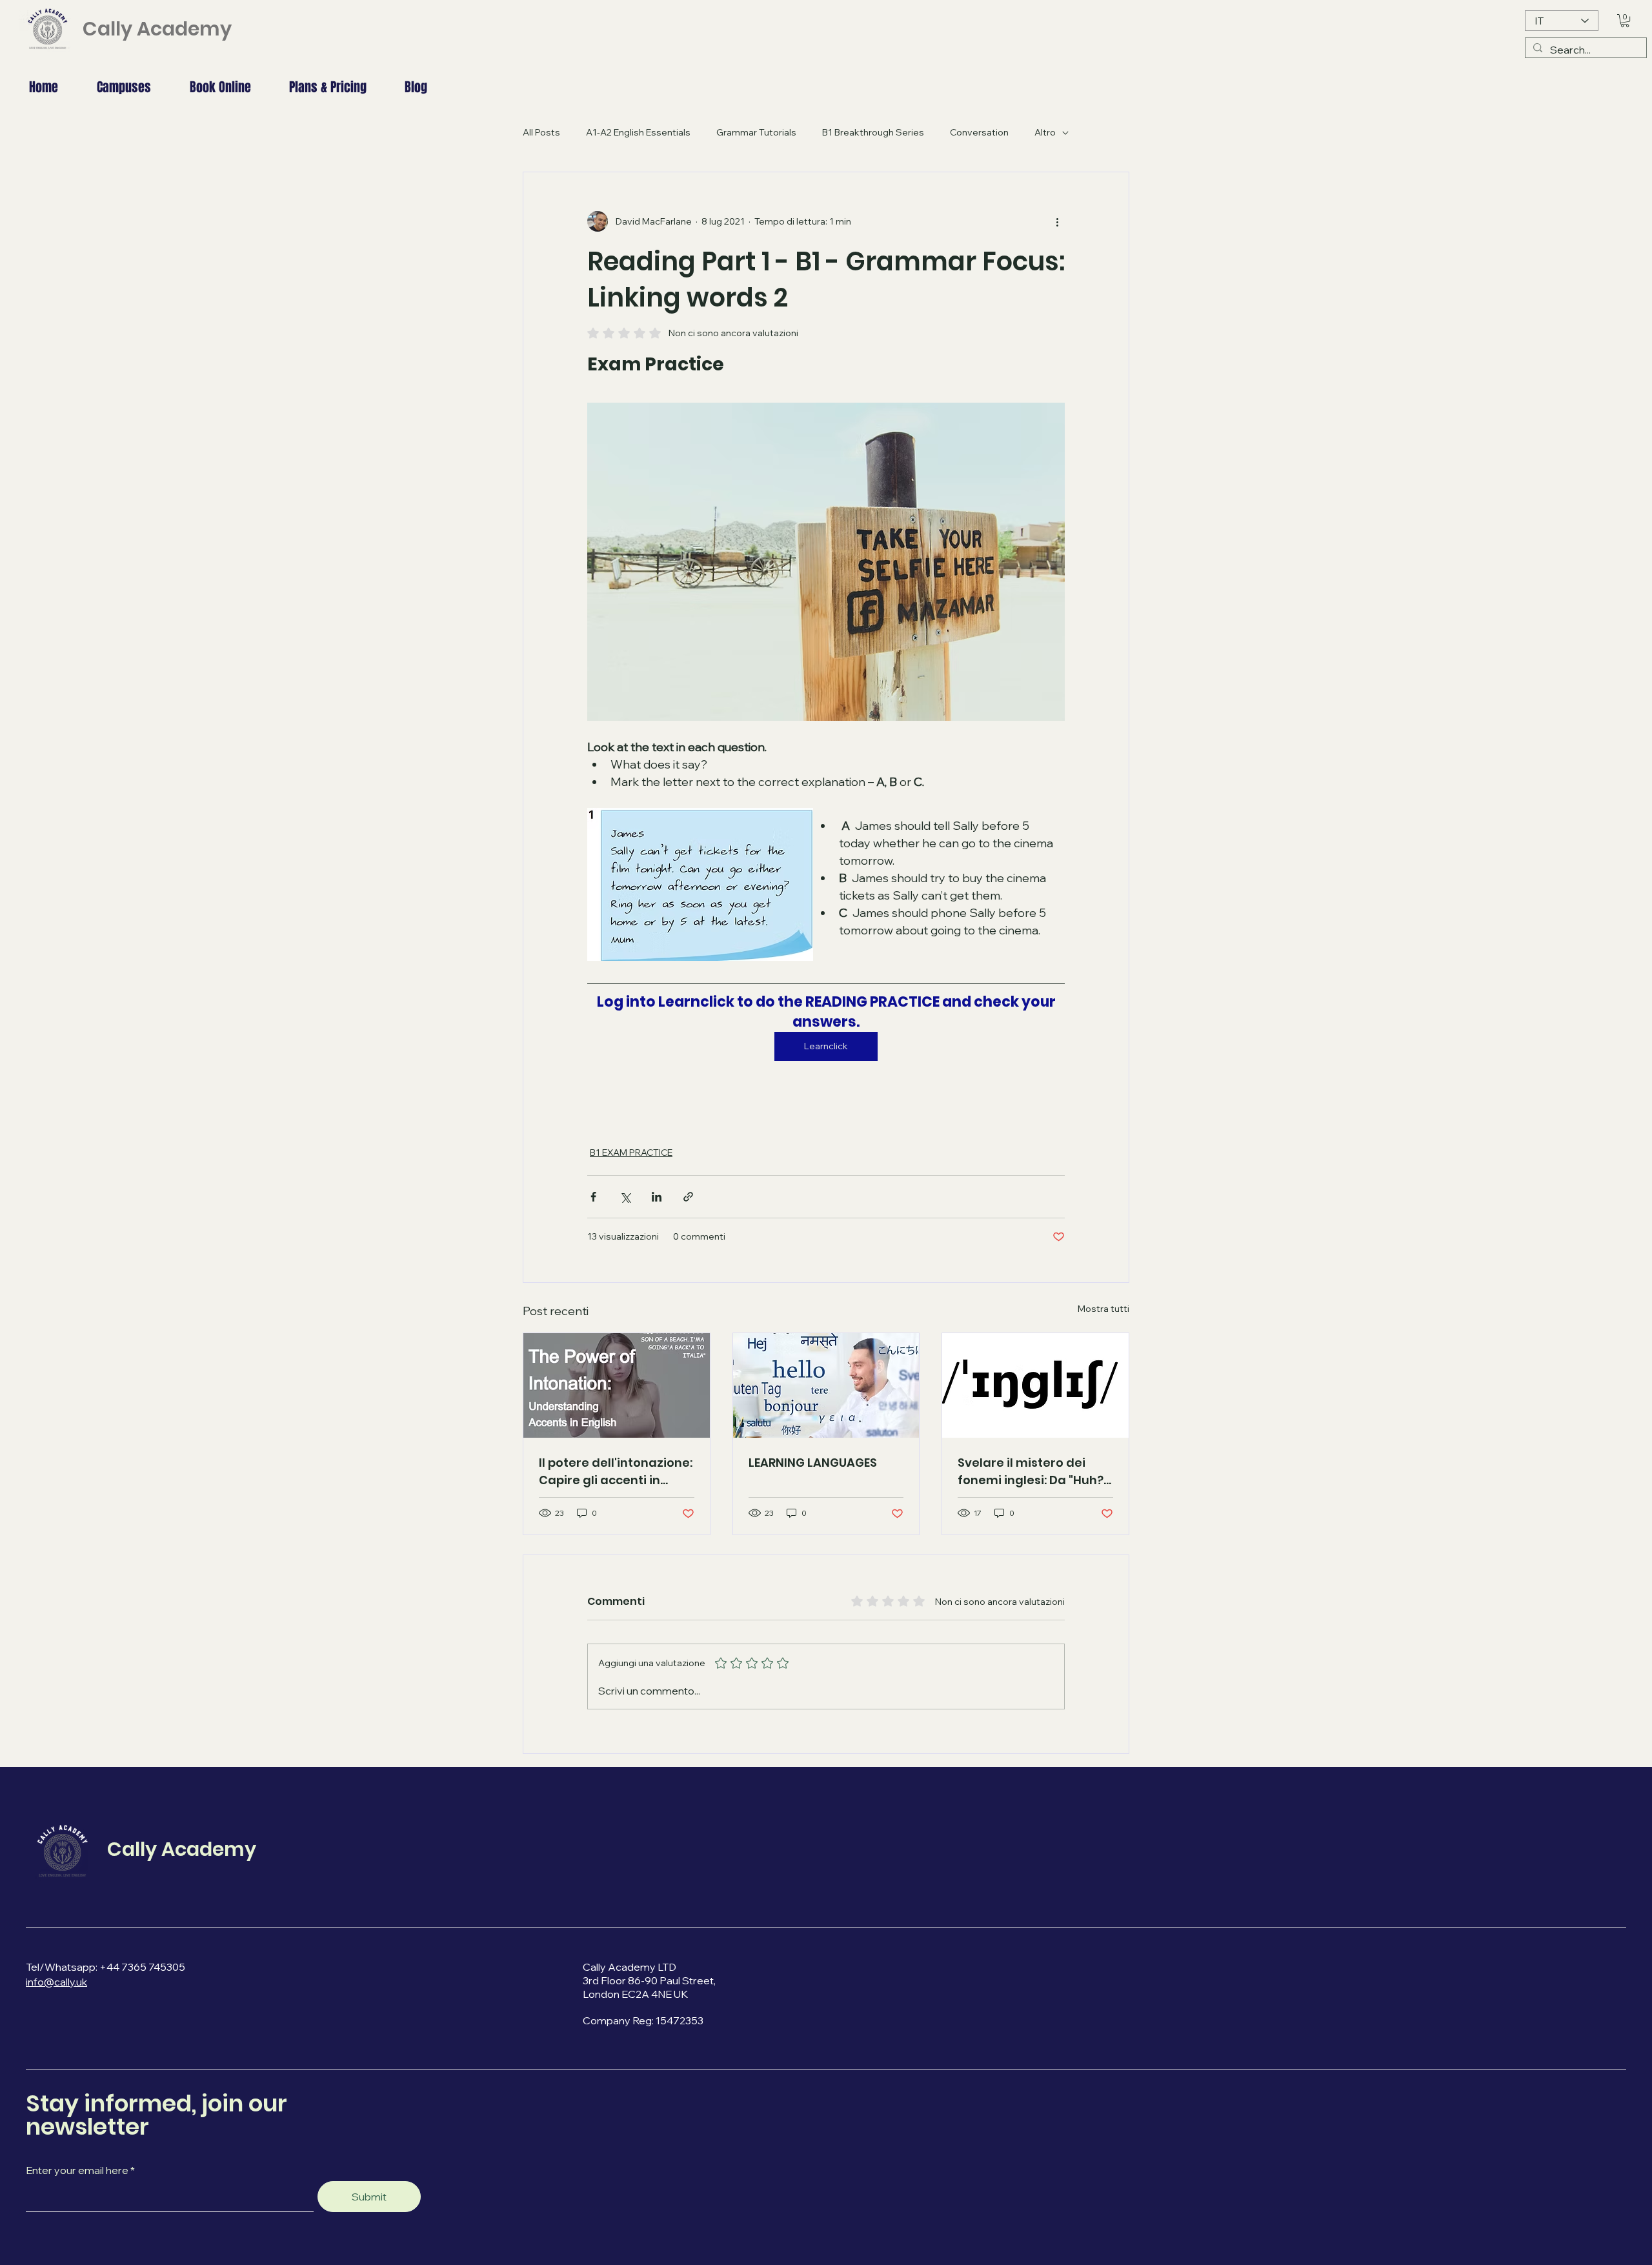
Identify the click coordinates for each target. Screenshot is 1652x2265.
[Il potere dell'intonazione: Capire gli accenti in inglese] (617, 1385)
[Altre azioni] (1057, 221)
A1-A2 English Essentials (638, 132)
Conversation (979, 132)
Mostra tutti (1103, 1309)
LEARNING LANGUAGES (813, 1463)
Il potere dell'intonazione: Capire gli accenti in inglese (616, 1472)
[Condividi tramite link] (688, 1197)
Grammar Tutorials (756, 132)
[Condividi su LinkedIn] (657, 1197)
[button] (1625, 21)
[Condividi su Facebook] (593, 1197)
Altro (1045, 132)
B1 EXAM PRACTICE (631, 1153)
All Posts (541, 132)
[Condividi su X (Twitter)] (625, 1197)
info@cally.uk (56, 1982)
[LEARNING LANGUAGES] (826, 1385)
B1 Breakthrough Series (873, 132)
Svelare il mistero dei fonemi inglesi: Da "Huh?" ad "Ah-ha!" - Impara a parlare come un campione (1033, 1472)
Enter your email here (77, 2170)
